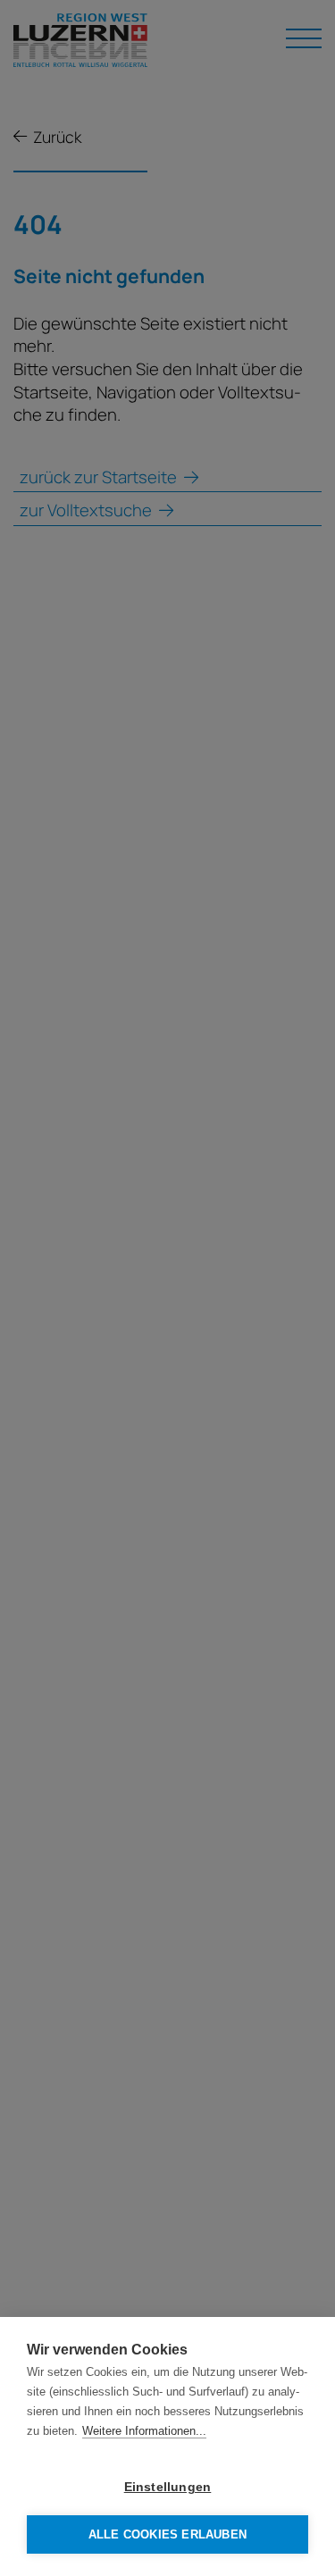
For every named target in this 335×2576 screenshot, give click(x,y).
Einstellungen (168, 2487)
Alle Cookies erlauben (167, 2534)
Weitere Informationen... (144, 2431)
